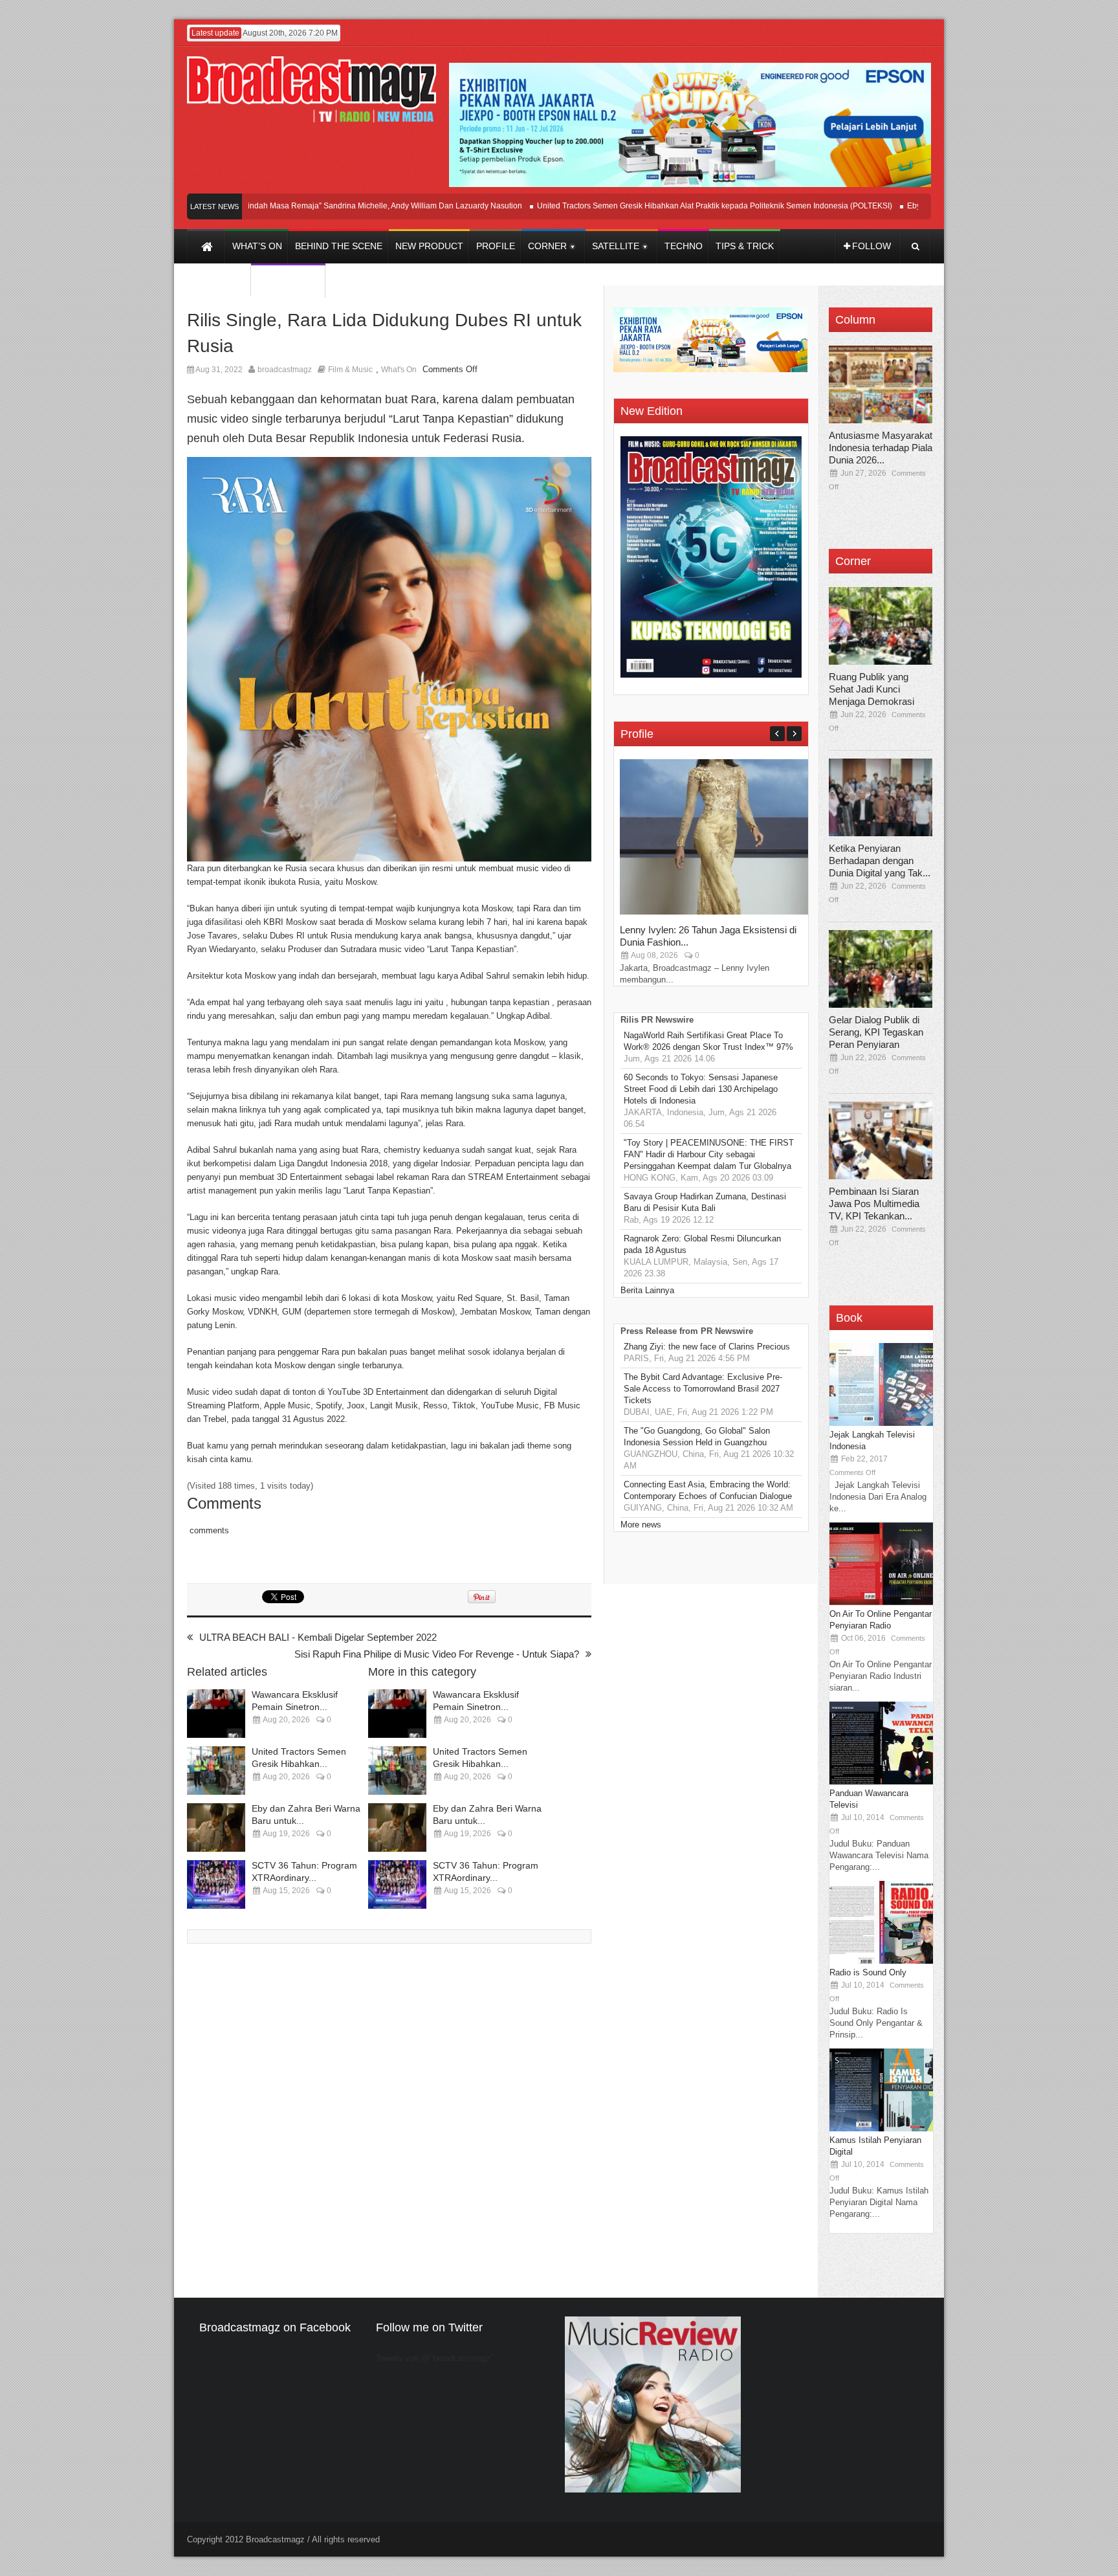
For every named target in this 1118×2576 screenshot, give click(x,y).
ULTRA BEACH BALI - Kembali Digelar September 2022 (318, 1637)
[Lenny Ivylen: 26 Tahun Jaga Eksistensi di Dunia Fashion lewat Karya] (717, 912)
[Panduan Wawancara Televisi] (881, 1782)
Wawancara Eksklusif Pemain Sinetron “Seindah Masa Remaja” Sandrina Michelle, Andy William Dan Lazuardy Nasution (263, 206)
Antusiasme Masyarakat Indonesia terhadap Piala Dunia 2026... (881, 448)
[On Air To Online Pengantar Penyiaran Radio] (881, 1602)
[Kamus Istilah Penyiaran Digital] (881, 2128)
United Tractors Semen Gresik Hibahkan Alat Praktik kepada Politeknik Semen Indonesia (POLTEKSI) (667, 206)
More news (641, 1525)
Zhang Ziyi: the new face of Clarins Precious (707, 1347)
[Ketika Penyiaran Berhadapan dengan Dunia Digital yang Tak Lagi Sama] (881, 797)
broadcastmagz (285, 370)
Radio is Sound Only (868, 1972)
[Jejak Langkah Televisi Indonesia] (881, 1423)
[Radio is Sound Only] (881, 1961)
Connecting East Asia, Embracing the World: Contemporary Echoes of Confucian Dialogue (708, 1490)
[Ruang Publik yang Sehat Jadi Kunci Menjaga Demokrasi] (881, 626)
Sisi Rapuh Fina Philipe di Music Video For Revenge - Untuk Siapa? (437, 1654)
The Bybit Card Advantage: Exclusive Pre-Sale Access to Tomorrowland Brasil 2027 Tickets (703, 1389)
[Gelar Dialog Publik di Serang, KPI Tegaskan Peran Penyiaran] (881, 969)
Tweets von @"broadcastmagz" (435, 2358)
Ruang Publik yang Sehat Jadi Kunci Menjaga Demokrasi (871, 689)
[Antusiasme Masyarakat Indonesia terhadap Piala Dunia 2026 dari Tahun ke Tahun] (881, 384)
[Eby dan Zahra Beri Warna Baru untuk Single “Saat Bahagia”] (216, 1827)
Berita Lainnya (647, 1290)
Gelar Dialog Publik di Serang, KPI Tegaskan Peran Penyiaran (876, 1032)
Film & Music (350, 370)
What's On (399, 370)
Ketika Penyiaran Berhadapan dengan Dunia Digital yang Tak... (880, 861)
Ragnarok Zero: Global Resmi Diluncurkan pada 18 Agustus (702, 1244)
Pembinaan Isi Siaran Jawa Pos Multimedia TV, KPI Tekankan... (874, 1204)
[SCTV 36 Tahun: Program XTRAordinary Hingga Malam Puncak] (216, 1884)
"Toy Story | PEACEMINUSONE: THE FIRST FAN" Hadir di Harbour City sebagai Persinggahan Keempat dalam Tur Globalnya (709, 1154)
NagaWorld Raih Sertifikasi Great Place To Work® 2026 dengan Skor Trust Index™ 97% (708, 1041)
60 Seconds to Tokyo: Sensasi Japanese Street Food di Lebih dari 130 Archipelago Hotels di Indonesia (701, 1089)
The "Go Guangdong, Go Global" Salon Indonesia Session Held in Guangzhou (697, 1437)
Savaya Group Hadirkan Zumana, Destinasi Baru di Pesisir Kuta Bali (705, 1202)
